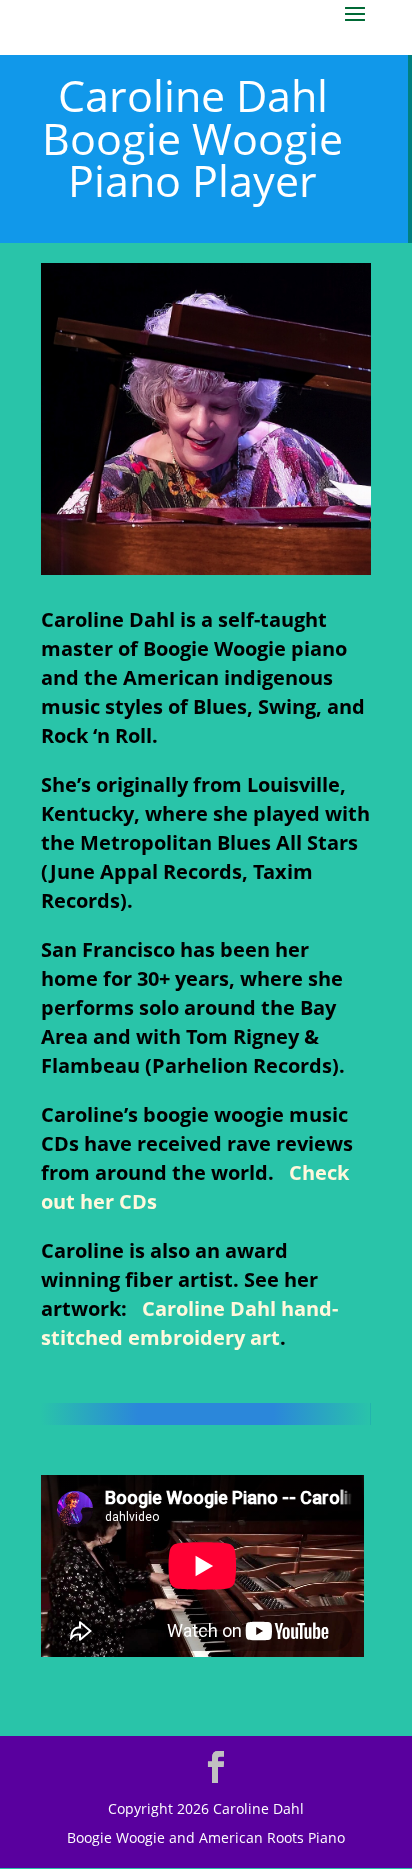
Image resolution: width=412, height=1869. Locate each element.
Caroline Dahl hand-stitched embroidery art (189, 1322)
